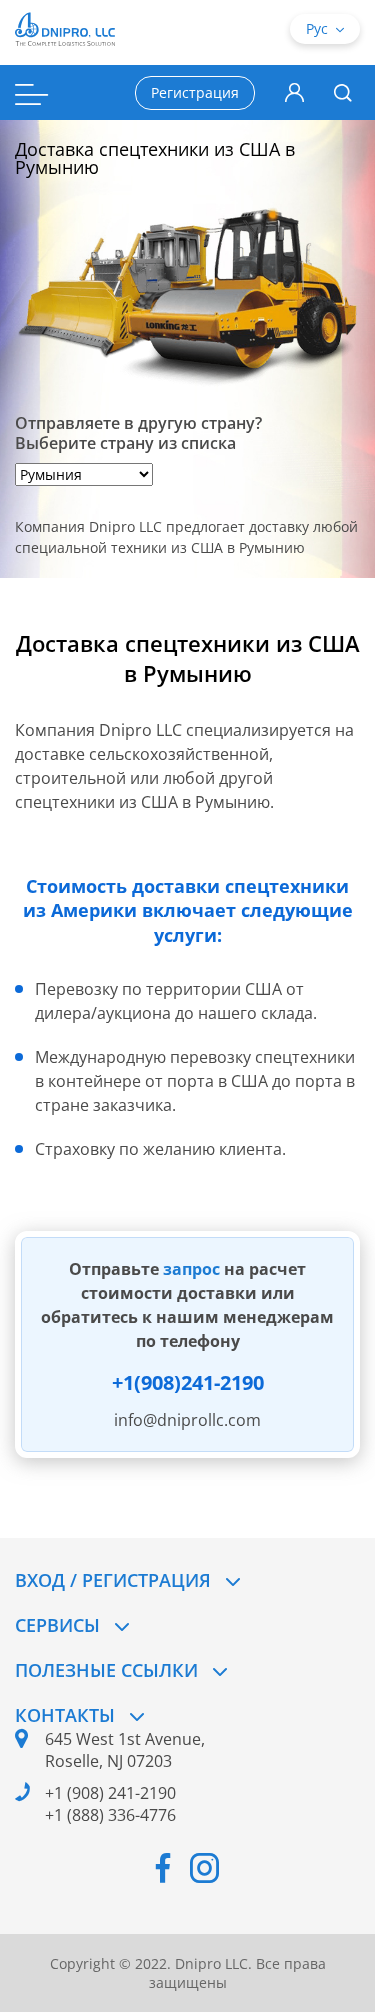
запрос (193, 1269)
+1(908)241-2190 (188, 1382)
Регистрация (195, 92)
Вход (294, 93)
